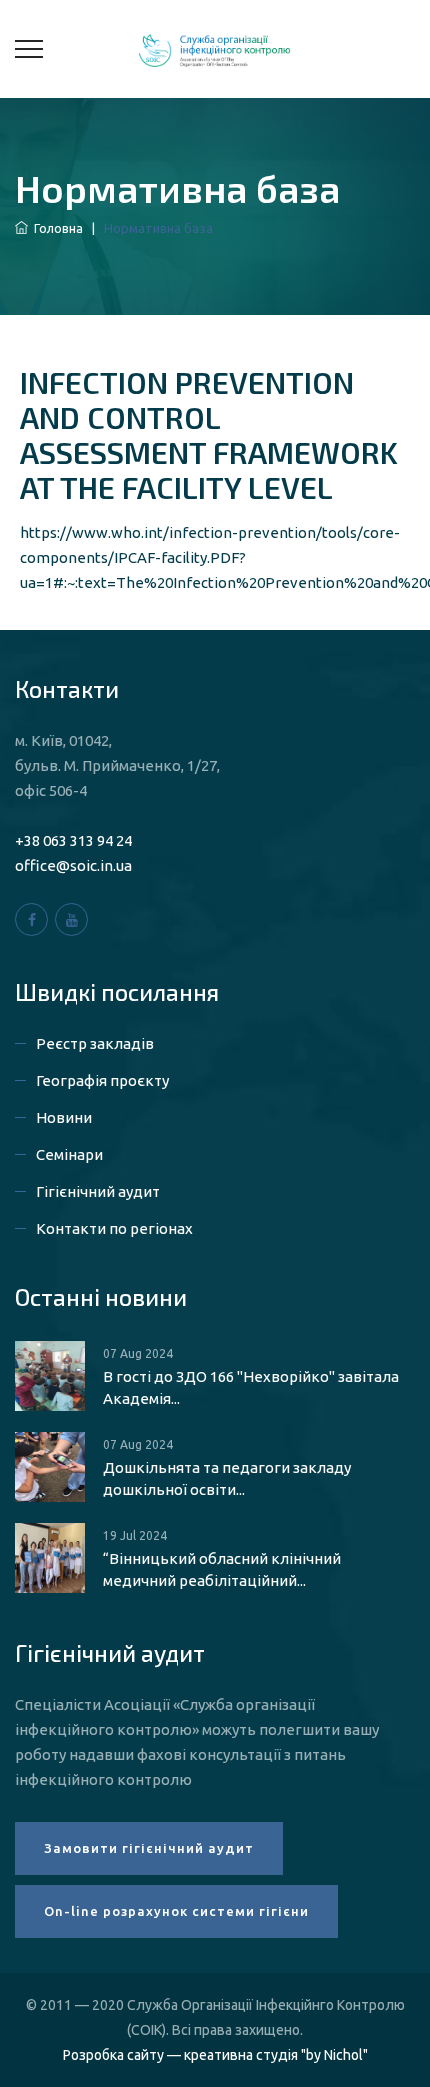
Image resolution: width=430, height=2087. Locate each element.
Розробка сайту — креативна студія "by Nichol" (215, 2055)
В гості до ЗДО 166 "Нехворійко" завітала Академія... (251, 1387)
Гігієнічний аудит (98, 1191)
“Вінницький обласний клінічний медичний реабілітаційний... (222, 1569)
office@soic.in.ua (73, 865)
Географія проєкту (102, 1080)
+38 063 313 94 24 (73, 840)
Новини (64, 1117)
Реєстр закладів (95, 1043)
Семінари (69, 1154)
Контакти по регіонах (114, 1228)
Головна (55, 228)
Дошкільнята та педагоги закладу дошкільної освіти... (227, 1478)
